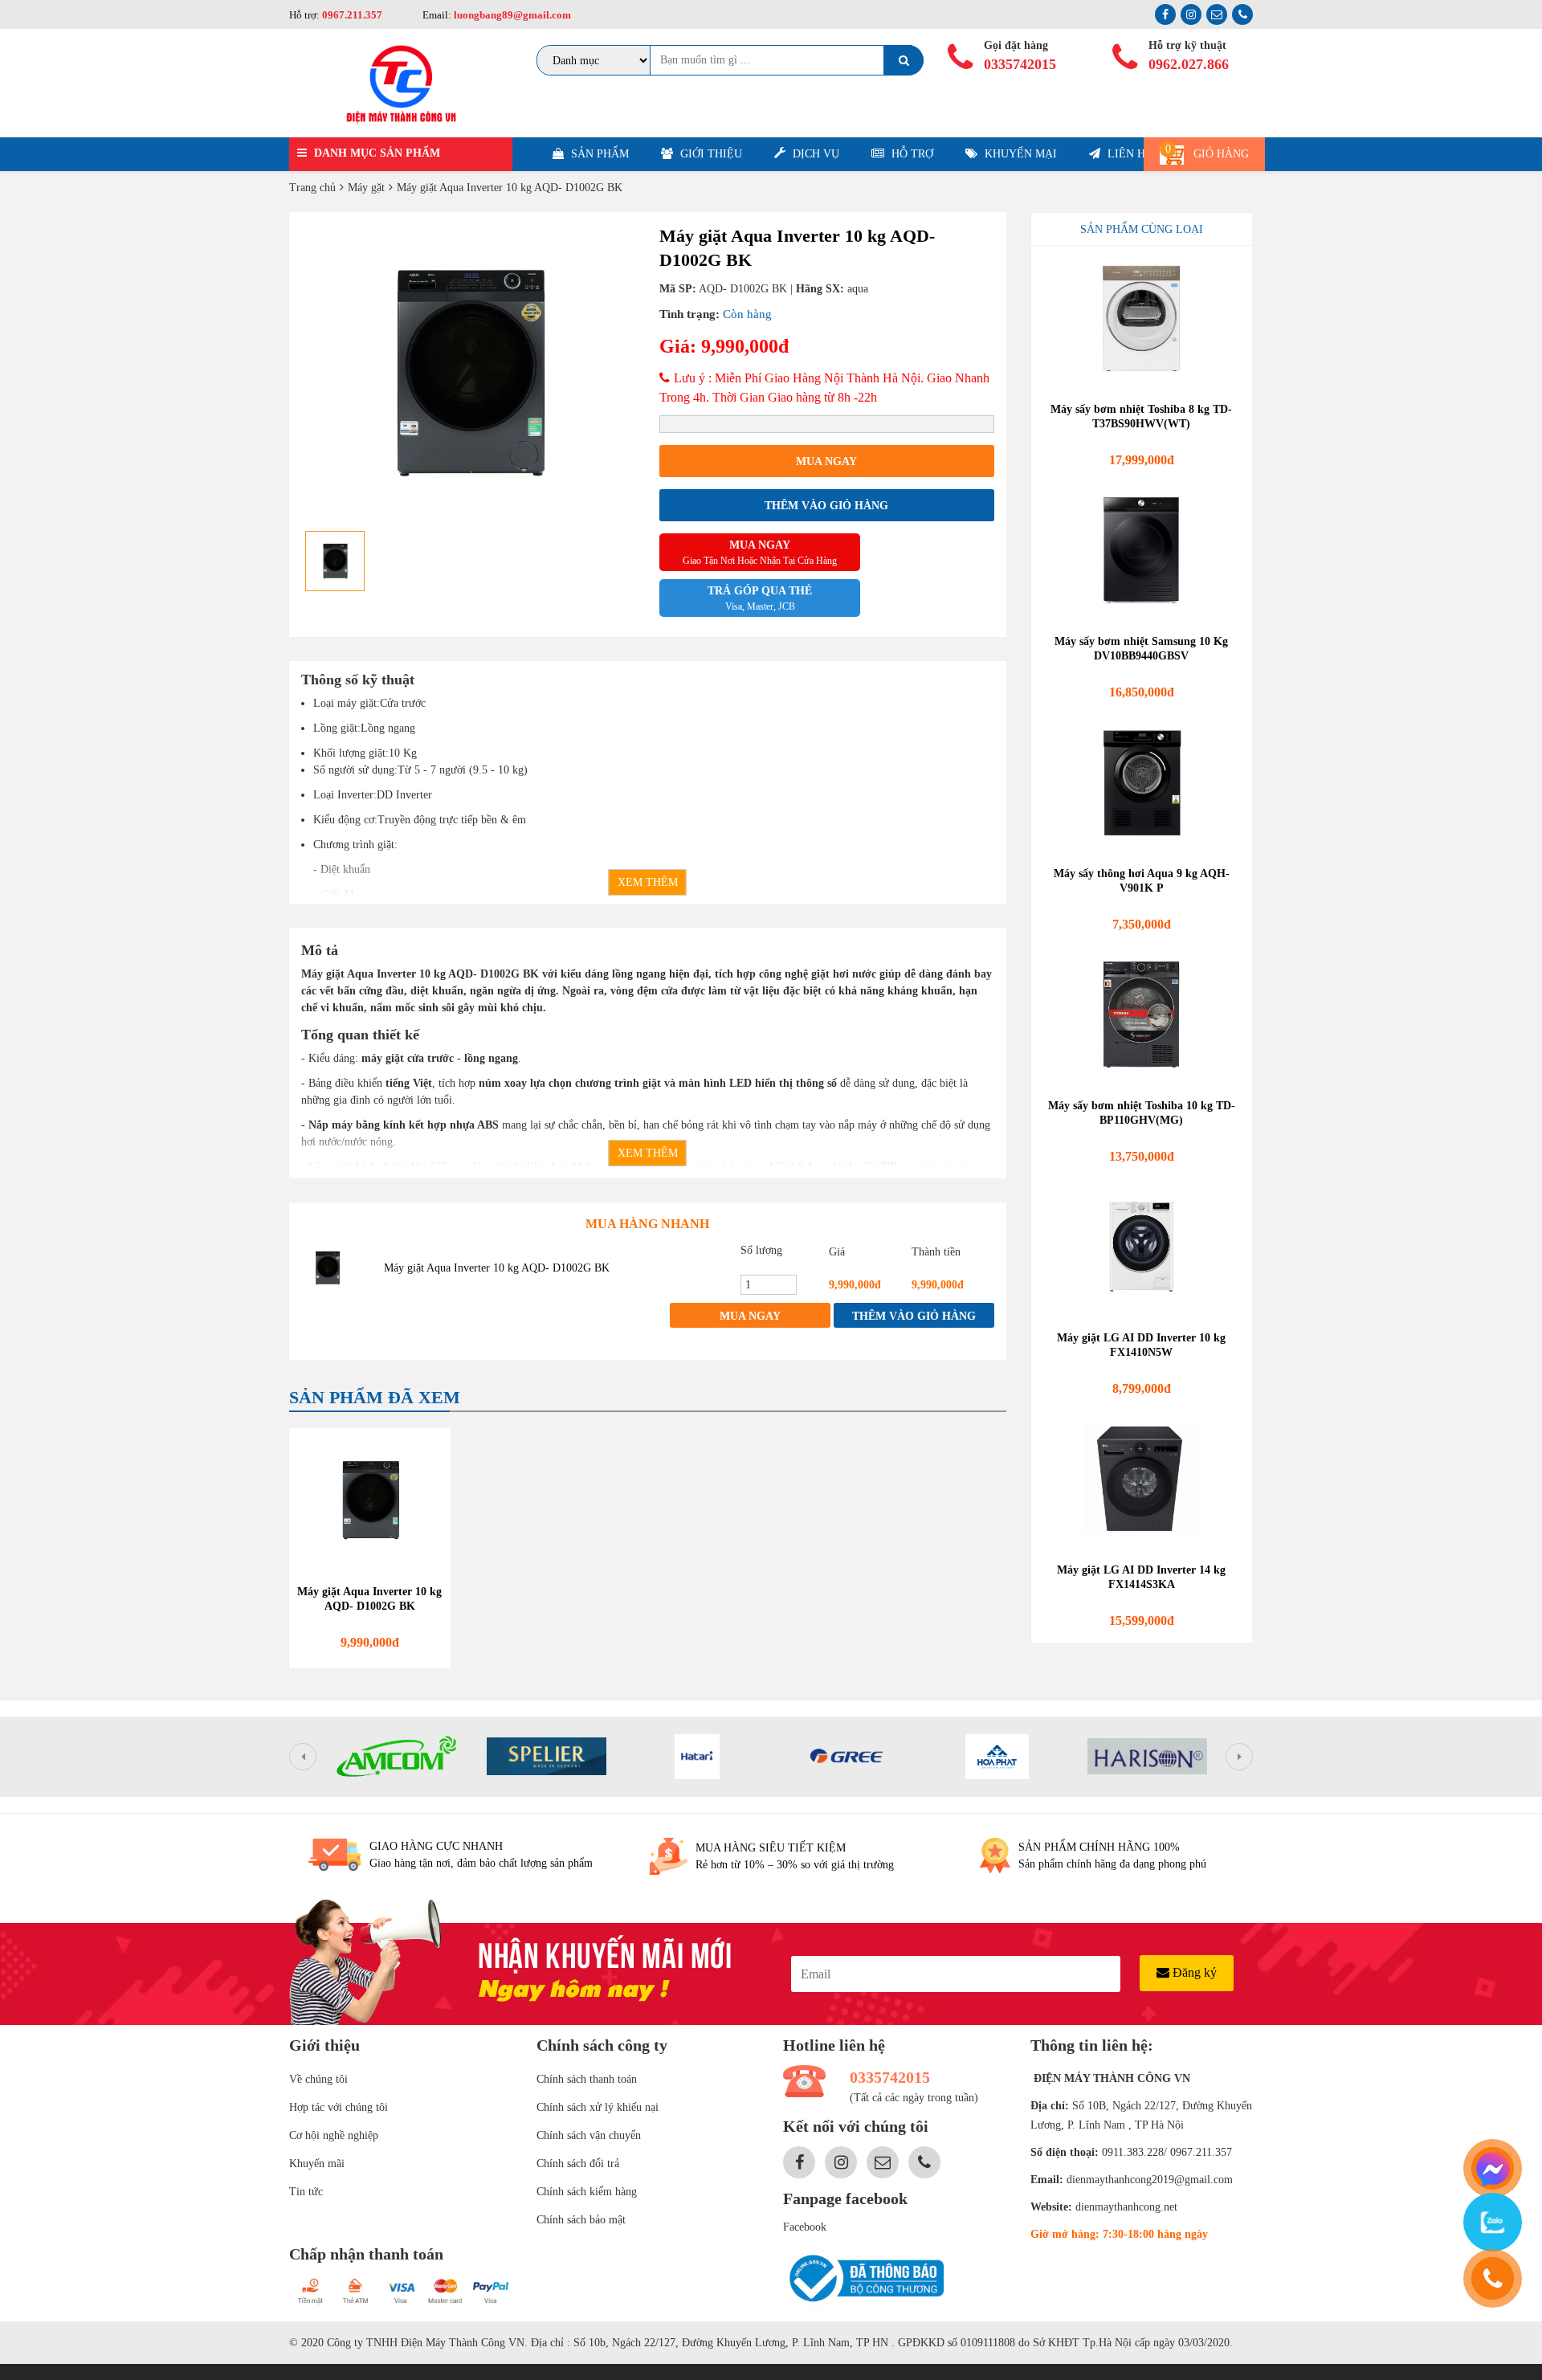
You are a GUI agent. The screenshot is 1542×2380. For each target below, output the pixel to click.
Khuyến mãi (317, 2164)
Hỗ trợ (911, 154)
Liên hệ (1128, 154)
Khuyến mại (1019, 154)
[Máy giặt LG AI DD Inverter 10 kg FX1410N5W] (1142, 1247)
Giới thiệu (710, 154)
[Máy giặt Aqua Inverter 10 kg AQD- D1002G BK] (327, 1268)
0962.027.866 (1189, 64)
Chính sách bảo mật (581, 2220)
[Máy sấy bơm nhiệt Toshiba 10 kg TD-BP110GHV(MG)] (1142, 1014)
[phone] (1493, 2278)
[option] (468, 373)
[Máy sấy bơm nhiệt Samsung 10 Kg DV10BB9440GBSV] (1142, 550)
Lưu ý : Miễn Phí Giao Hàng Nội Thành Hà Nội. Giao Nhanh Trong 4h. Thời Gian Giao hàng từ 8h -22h (824, 388)
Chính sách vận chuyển (589, 2135)
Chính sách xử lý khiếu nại (598, 2107)
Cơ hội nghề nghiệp (334, 2135)
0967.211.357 (352, 15)
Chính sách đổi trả (578, 2164)
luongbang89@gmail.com (511, 15)
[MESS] (1493, 2168)
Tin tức (306, 2192)
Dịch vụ (814, 154)
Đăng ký (1193, 1972)
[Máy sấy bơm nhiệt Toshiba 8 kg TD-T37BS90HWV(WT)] (1142, 318)
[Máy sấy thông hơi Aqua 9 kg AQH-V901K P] (1142, 782)
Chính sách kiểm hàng (587, 2192)
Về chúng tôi (318, 2079)
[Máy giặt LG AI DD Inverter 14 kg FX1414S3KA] (1142, 1479)
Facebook (805, 2227)
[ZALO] (1493, 2222)
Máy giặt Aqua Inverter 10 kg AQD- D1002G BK (497, 1268)
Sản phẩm (598, 154)
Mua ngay (826, 461)
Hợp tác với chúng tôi (339, 2107)
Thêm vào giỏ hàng (826, 506)
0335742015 (1020, 64)
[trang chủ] (401, 83)
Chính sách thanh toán (587, 2079)
